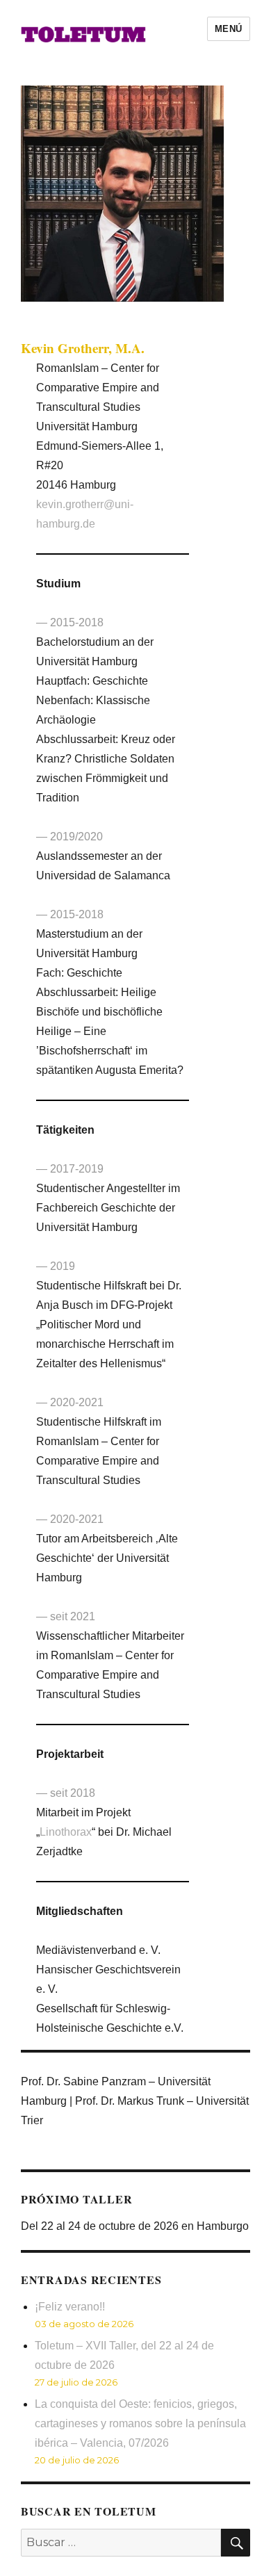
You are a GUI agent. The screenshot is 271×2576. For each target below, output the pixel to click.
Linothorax (66, 1832)
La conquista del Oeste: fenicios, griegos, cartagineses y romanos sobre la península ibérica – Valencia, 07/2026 (140, 2423)
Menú (229, 29)
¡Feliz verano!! (70, 2307)
